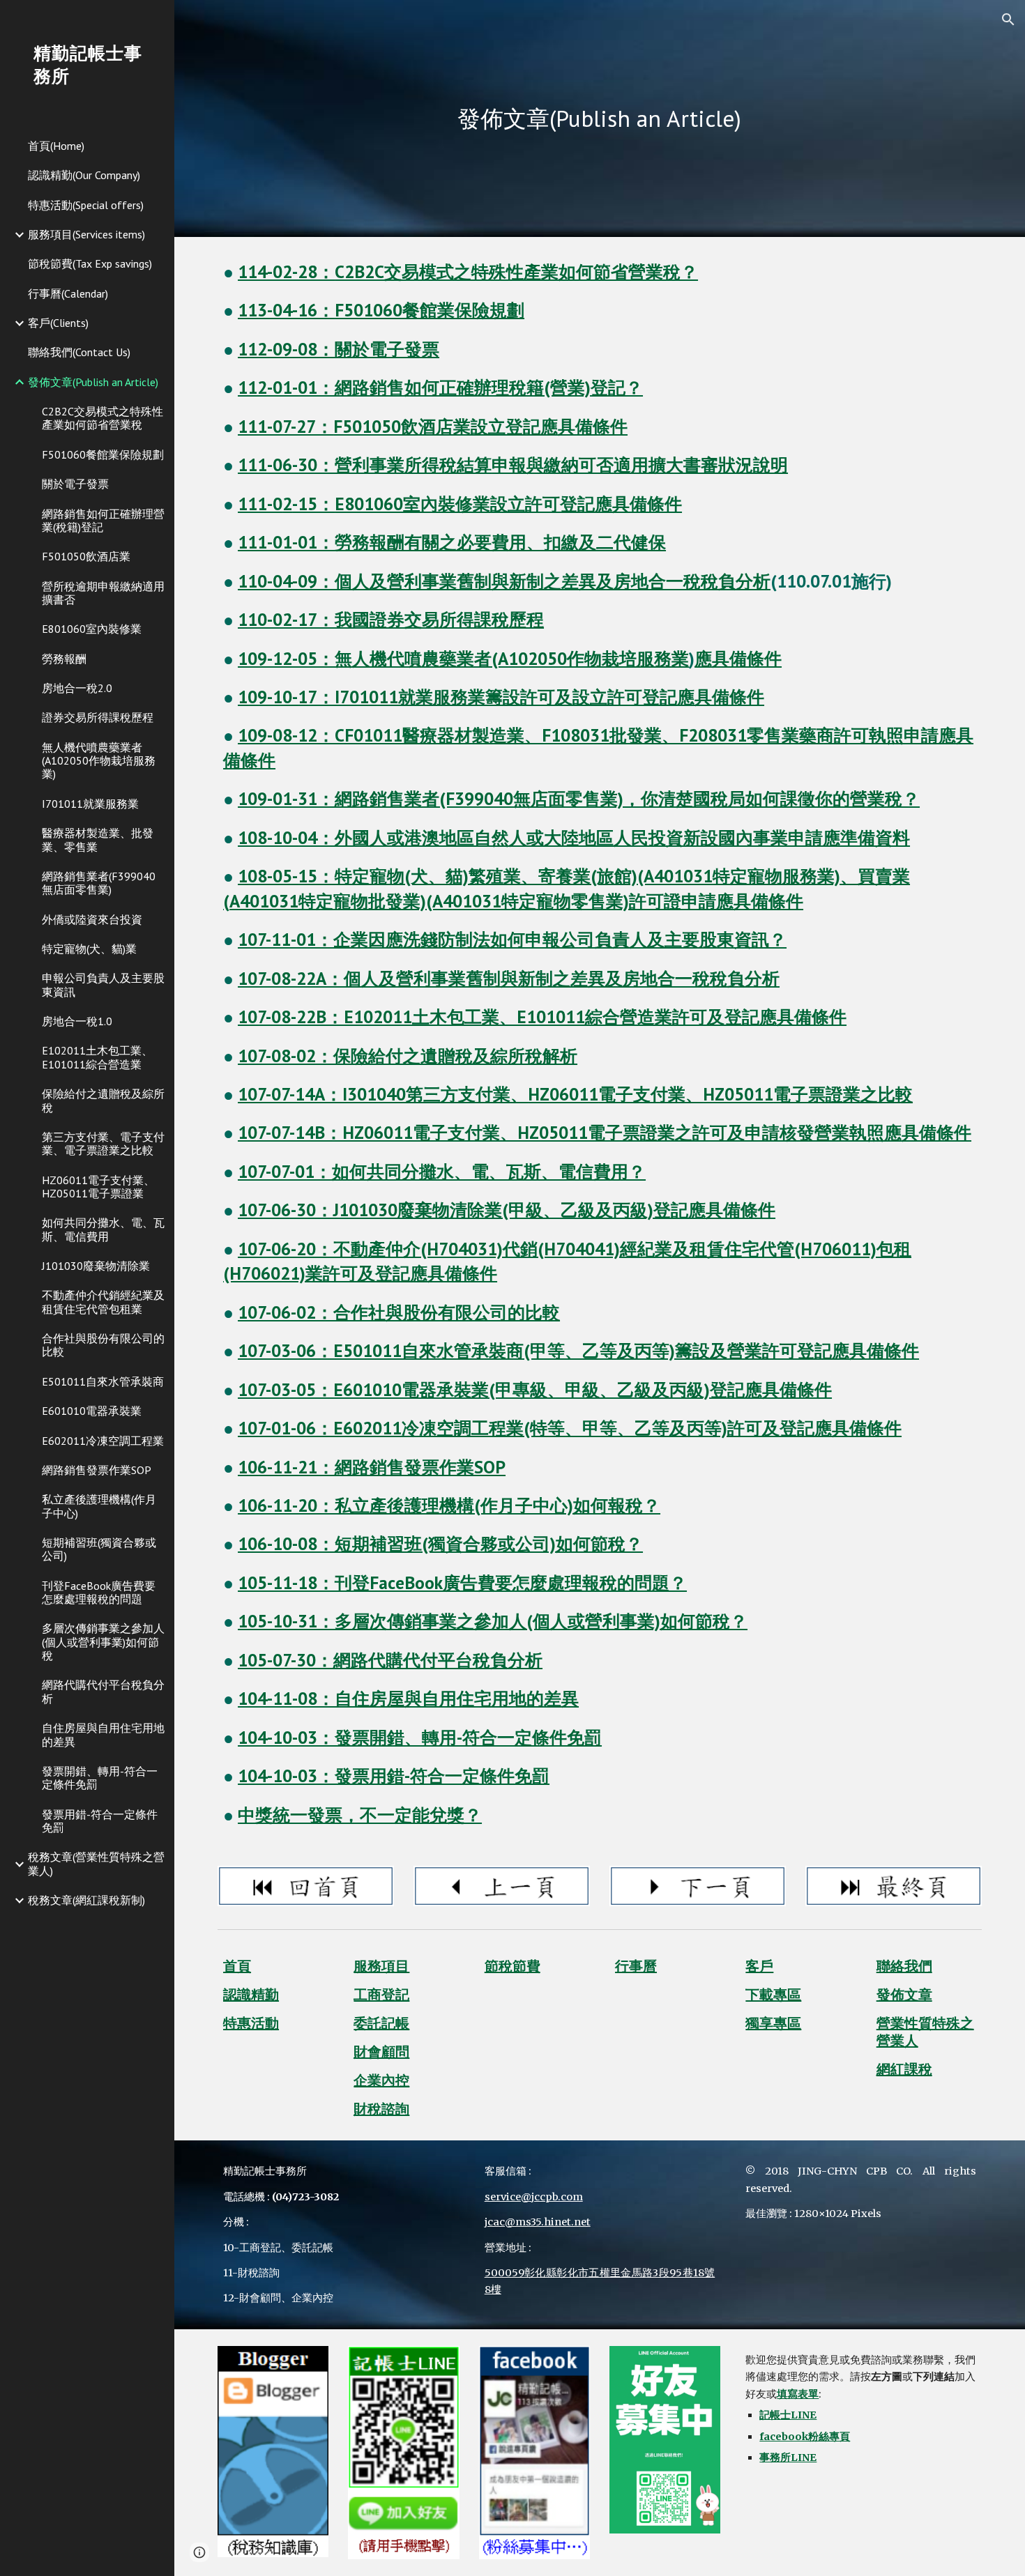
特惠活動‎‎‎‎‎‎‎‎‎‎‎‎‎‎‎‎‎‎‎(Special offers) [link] (86, 205)
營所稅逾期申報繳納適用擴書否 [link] (103, 593)
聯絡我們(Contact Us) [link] (79, 352)
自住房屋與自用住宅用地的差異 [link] (103, 1734)
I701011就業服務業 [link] (90, 804)
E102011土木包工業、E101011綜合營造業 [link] (97, 1057)
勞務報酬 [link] (64, 659)
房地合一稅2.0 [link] (77, 688)
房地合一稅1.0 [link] (77, 1021)
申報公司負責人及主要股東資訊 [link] (103, 984)
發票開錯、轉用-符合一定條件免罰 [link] (100, 1778)
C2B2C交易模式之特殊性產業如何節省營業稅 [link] (102, 418)
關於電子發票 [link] (75, 484)
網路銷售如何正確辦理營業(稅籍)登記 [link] (103, 520)
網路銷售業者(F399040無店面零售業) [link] (99, 883)
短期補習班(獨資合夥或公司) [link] (99, 1549)
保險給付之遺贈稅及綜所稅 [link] (103, 1100)
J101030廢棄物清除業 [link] (96, 1266)
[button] (1008, 20)
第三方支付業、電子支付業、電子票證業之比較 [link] (103, 1143)
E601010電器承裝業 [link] (92, 1411)
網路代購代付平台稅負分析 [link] (103, 1691)
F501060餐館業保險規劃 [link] (103, 454)
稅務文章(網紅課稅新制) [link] (86, 1900)
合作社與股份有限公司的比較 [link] (103, 1345)
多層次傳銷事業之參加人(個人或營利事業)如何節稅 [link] (103, 1642)
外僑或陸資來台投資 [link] (92, 919)
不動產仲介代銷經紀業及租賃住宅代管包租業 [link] (103, 1302)
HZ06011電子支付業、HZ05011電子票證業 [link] (98, 1187)
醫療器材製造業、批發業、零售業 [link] (98, 839)
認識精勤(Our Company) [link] (84, 175)
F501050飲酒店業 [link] (86, 556)
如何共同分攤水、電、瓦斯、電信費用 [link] (103, 1229)
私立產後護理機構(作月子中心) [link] (99, 1506)
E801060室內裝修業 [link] (92, 629)
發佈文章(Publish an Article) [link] (93, 382)
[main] (599, 119)
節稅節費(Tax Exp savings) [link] (90, 263)
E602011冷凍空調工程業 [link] (103, 1441)
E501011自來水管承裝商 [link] (103, 1381)
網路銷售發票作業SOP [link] (97, 1470)
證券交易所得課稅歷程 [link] (98, 717)
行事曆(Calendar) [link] (68, 293)
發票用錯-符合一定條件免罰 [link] (100, 1821)
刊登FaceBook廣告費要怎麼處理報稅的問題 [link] (99, 1592)
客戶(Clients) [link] (58, 323)
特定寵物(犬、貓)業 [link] (89, 949)
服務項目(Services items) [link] (86, 234)
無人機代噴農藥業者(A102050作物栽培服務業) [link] (99, 761)
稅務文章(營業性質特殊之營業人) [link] (96, 1863)
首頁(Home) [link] (56, 146)
